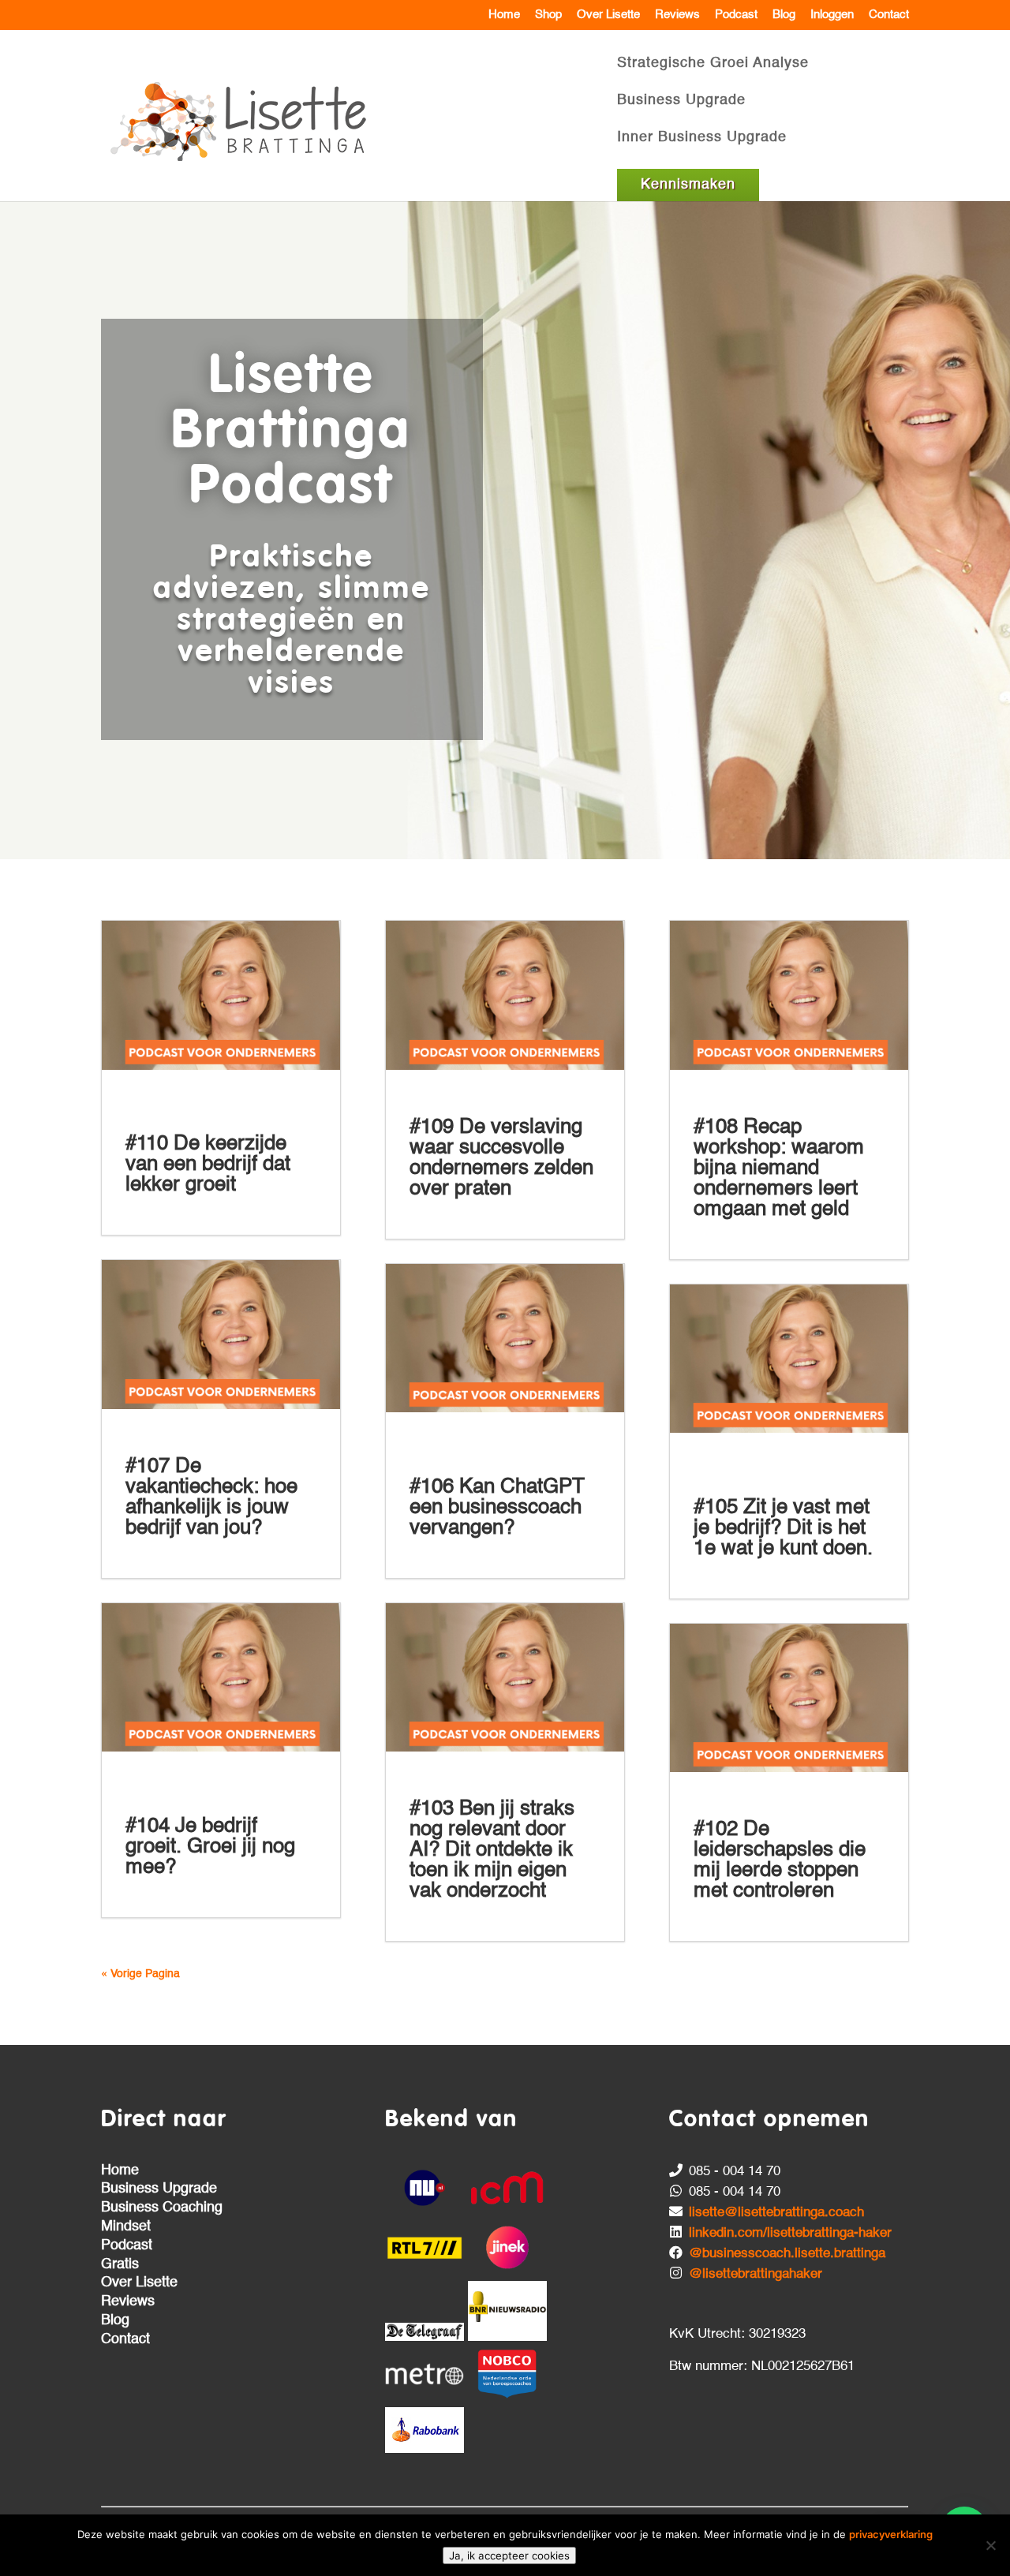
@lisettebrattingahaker (756, 2274)
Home (504, 15)
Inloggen (832, 15)
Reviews (677, 15)
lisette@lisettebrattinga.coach (776, 2213)
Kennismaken (688, 185)
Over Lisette (608, 15)
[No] (990, 2545)
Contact (889, 15)
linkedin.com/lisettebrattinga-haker (790, 2233)
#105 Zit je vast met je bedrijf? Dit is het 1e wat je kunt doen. (783, 1528)
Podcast (736, 15)
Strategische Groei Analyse (713, 64)
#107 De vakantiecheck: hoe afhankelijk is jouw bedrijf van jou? (211, 1497)
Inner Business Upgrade (702, 138)
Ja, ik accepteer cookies (509, 2555)
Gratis (120, 2264)
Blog (784, 15)
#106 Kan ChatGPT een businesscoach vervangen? (497, 1508)
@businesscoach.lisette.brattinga (787, 2254)
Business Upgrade (681, 101)
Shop (548, 15)
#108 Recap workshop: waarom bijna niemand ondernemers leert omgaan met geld (779, 1168)
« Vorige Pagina (140, 1974)
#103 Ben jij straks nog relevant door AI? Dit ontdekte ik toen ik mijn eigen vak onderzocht (492, 1850)
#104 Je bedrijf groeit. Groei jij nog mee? (210, 1847)
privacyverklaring (891, 2534)
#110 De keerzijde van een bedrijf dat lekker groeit (208, 1165)
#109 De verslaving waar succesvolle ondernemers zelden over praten (501, 1158)
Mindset (126, 2226)
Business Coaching (162, 2208)
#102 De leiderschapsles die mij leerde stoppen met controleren (780, 1860)
